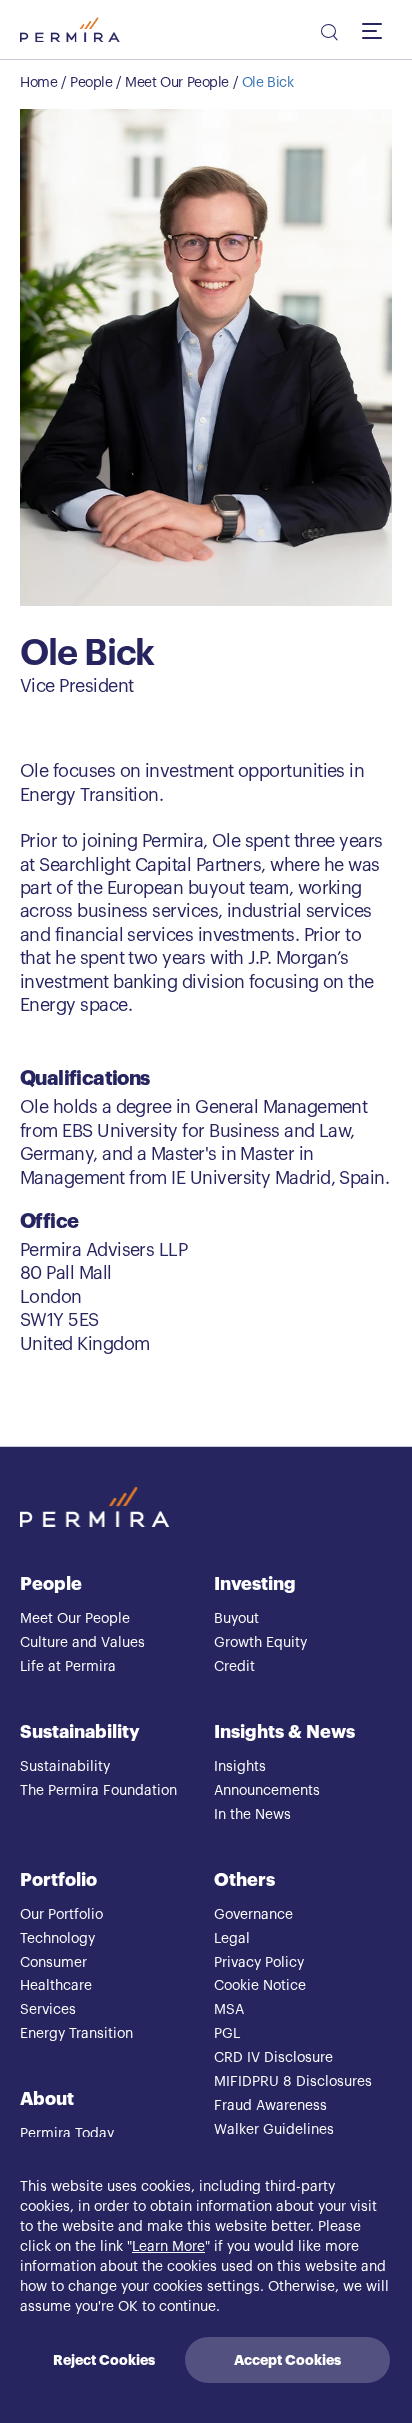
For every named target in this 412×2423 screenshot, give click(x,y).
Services (48, 2010)
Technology (57, 1939)
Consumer (53, 1963)
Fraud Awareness (270, 2106)
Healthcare (56, 1986)
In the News (252, 1815)
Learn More (168, 2247)
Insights (240, 1767)
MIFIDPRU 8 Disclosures (293, 2082)
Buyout (236, 1619)
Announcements (267, 1791)
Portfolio (58, 1880)
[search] (328, 35)
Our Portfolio (61, 1915)
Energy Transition (76, 2034)
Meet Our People (177, 83)
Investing (255, 1584)
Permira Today (67, 2134)
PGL (227, 2034)
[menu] (377, 30)
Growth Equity (260, 1643)
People (91, 83)
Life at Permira (68, 1667)
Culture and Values (82, 1643)
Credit (234, 1667)
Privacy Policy (259, 1963)
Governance (253, 1915)
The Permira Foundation (98, 1791)
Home (38, 83)
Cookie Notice (260, 1986)
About (47, 2099)
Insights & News (284, 1732)
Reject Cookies (104, 2360)
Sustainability (80, 1732)
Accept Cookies (287, 2360)
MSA (229, 2010)
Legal (232, 1939)
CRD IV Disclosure (273, 2058)
